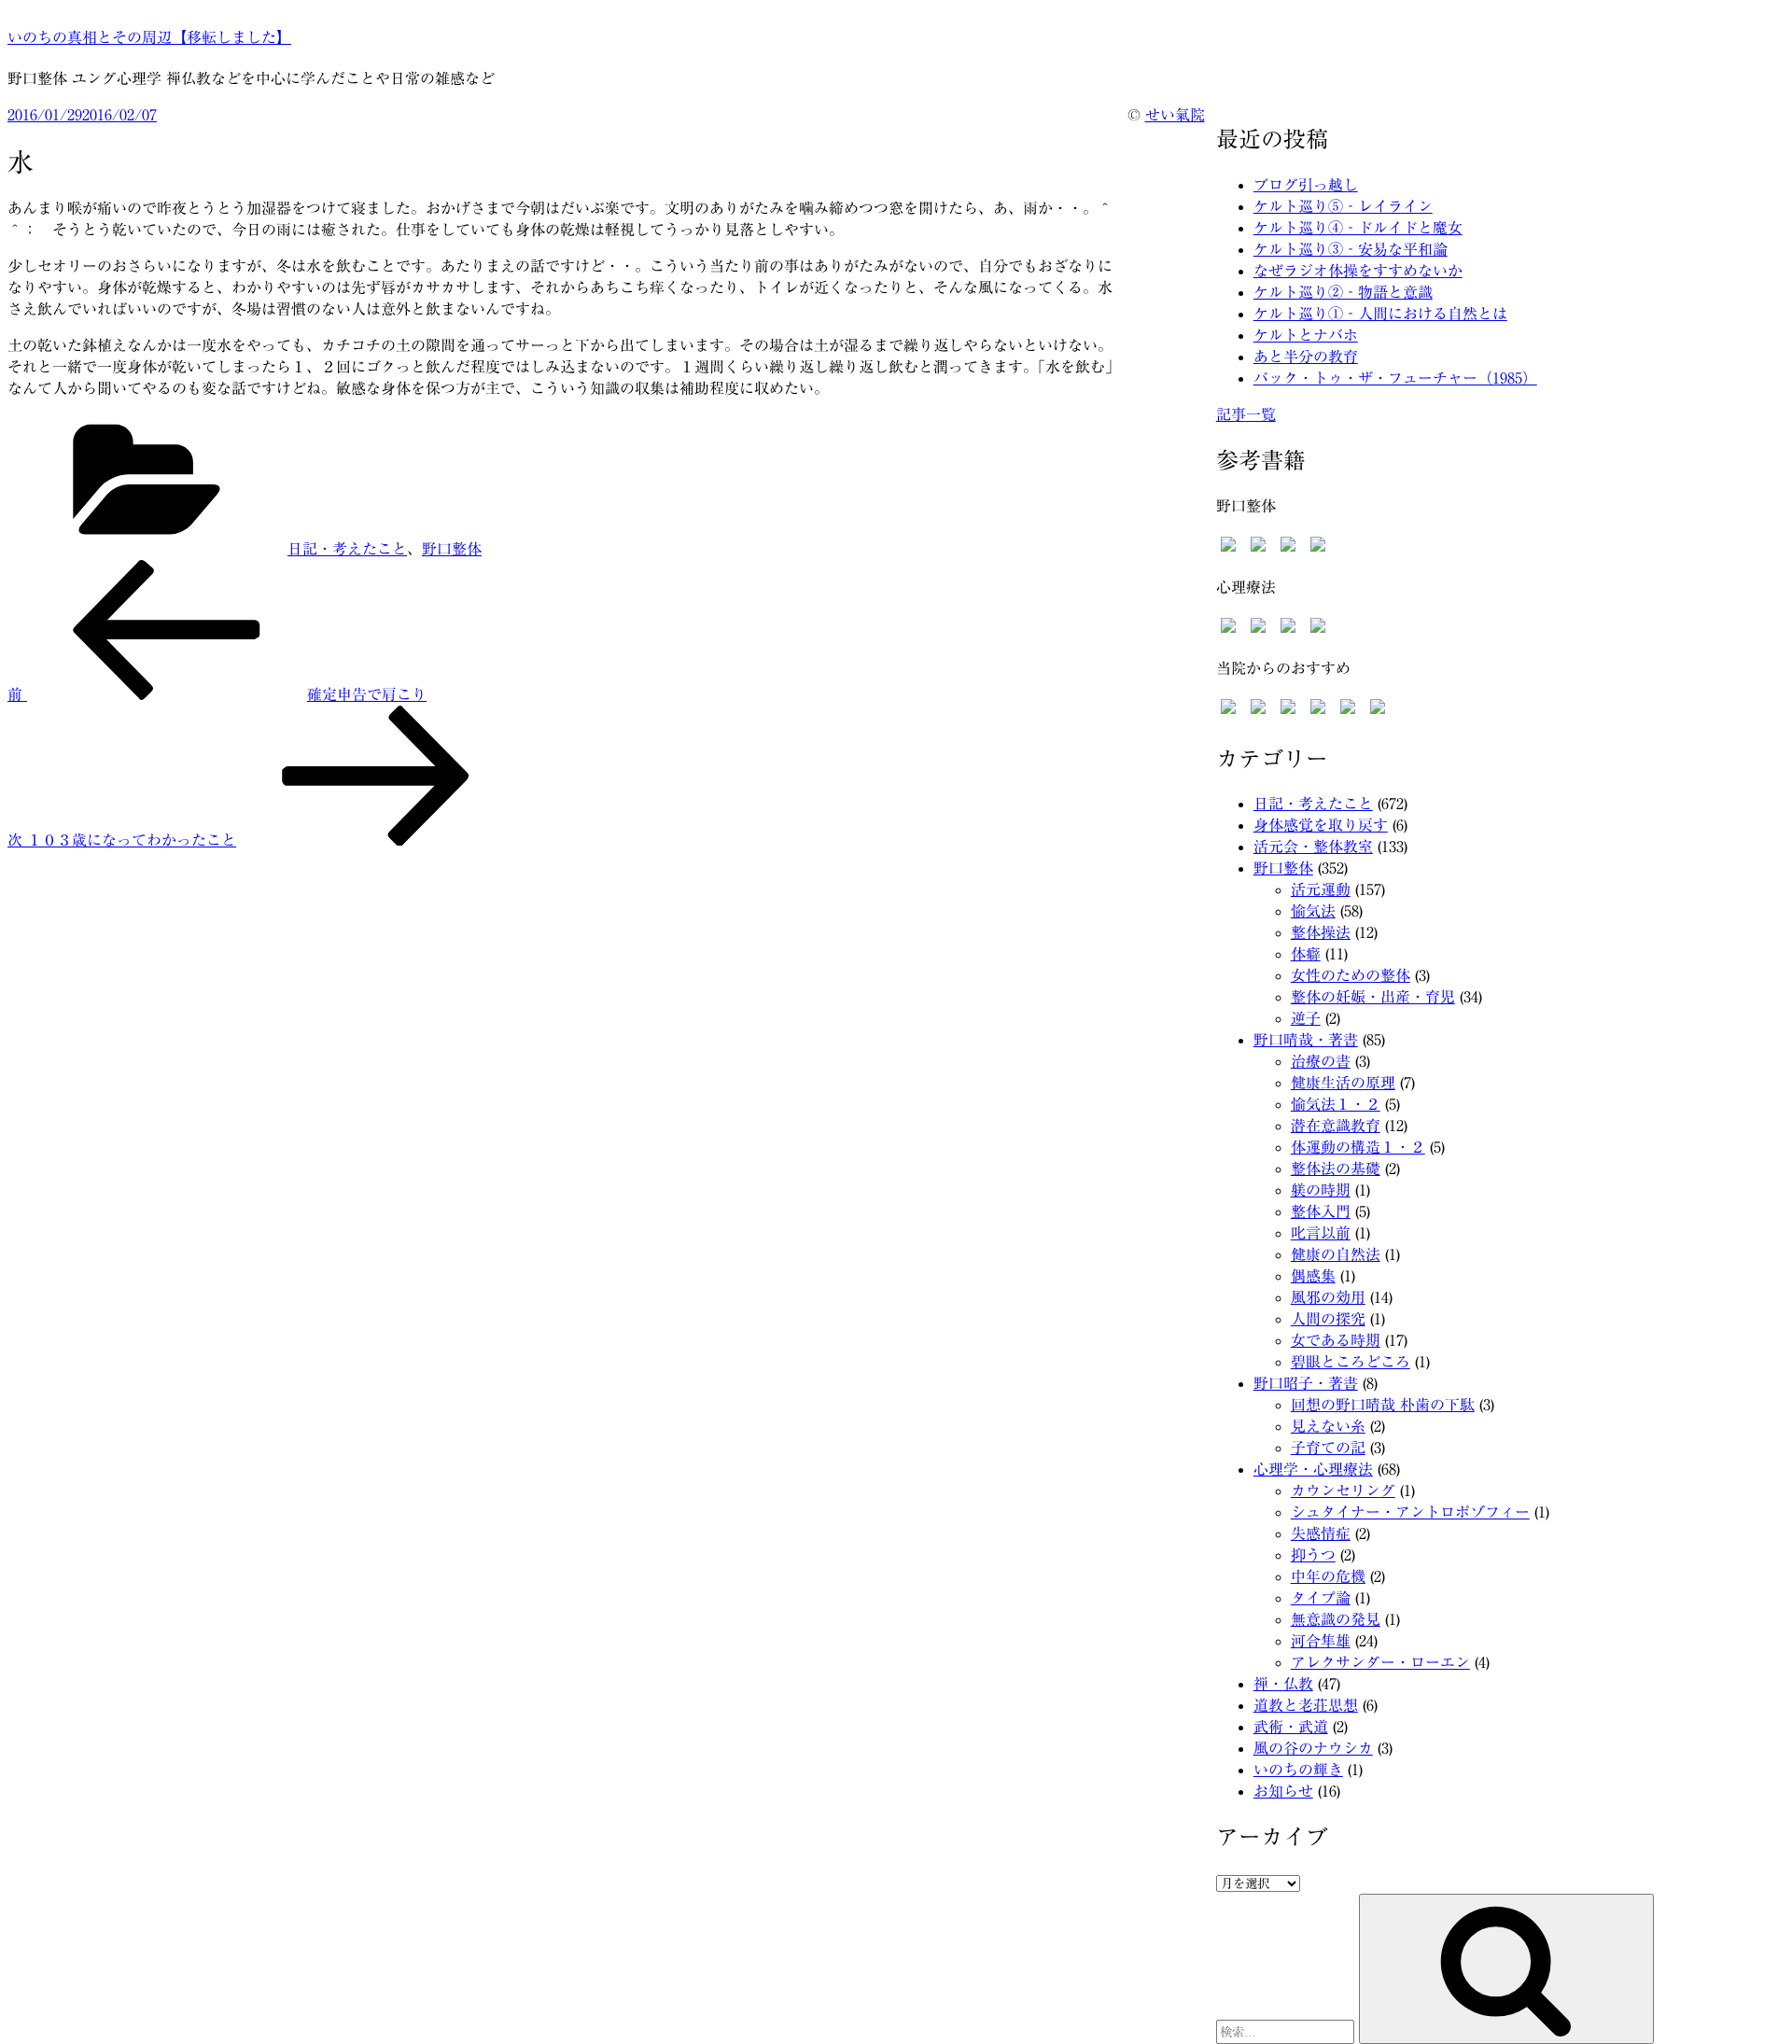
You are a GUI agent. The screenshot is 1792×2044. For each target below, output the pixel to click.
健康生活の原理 (1343, 1083)
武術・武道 (1291, 1727)
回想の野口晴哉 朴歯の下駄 (1383, 1405)
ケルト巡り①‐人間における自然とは (1380, 314)
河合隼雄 (1321, 1641)
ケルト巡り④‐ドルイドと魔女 (1358, 228)
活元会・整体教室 (1313, 847)
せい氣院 (1175, 115)
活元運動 (1321, 889)
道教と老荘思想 (1306, 1705)
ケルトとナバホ (1306, 335)
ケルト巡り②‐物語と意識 (1343, 292)
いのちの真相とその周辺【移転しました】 (149, 37)
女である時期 (1336, 1340)
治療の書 (1321, 1061)
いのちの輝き (1298, 1770)
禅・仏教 (1283, 1684)
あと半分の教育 (1306, 357)
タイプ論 (1321, 1598)
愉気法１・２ (1336, 1104)
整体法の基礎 (1336, 1169)
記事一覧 (1246, 414)
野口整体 (452, 549)
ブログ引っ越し (1306, 185)
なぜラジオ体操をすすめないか (1358, 271)
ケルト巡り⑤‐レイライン (1343, 206)
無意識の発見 (1336, 1619)
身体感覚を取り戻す (1321, 825)
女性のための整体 (1351, 975)
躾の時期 (1321, 1190)
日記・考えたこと (347, 549)
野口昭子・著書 (1306, 1383)
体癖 (1306, 954)
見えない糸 (1328, 1426)
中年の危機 (1328, 1576)
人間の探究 (1328, 1319)
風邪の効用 (1328, 1297)
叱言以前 (1321, 1233)
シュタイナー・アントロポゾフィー (1410, 1512)
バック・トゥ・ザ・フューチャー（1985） (1395, 378)
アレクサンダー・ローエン (1380, 1662)
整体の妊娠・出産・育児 (1373, 997)
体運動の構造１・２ (1358, 1147)
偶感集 (1313, 1276)
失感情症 (1321, 1533)
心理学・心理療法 (1313, 1469)
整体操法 (1321, 932)
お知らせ (1283, 1791)
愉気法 (1313, 911)
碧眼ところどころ (1351, 1362)
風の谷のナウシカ (1313, 1748)
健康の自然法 (1336, 1254)
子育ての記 (1328, 1448)
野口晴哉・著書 (1306, 1040)
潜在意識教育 (1336, 1126)
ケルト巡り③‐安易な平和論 (1351, 249)
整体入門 (1321, 1211)
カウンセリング (1343, 1491)
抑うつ (1313, 1555)
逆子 (1306, 1018)
